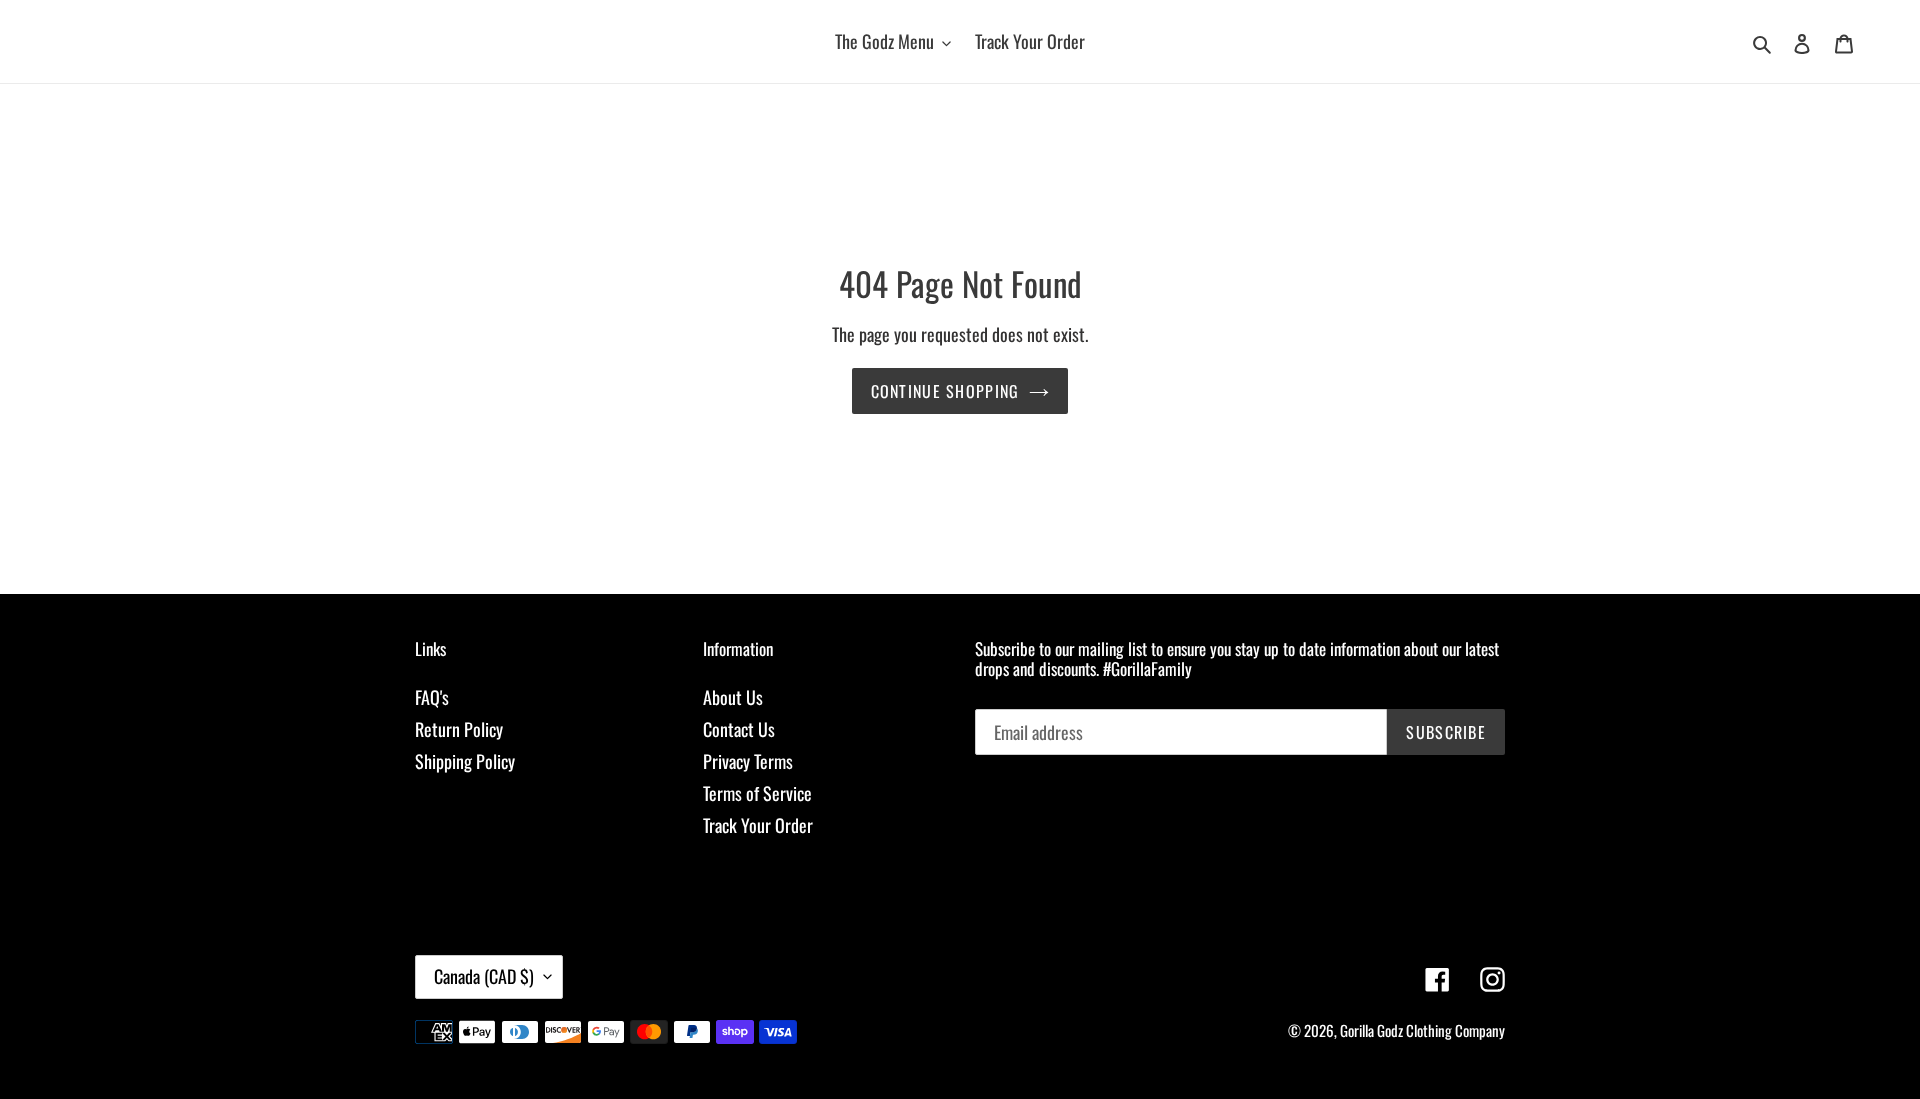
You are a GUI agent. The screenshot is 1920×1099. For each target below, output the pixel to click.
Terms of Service (757, 793)
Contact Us (739, 729)
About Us (733, 697)
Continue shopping (945, 391)
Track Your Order (758, 825)
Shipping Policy (465, 761)
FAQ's (432, 697)
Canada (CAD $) (484, 976)
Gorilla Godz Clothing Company (1422, 1030)
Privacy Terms (748, 761)
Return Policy (459, 729)
